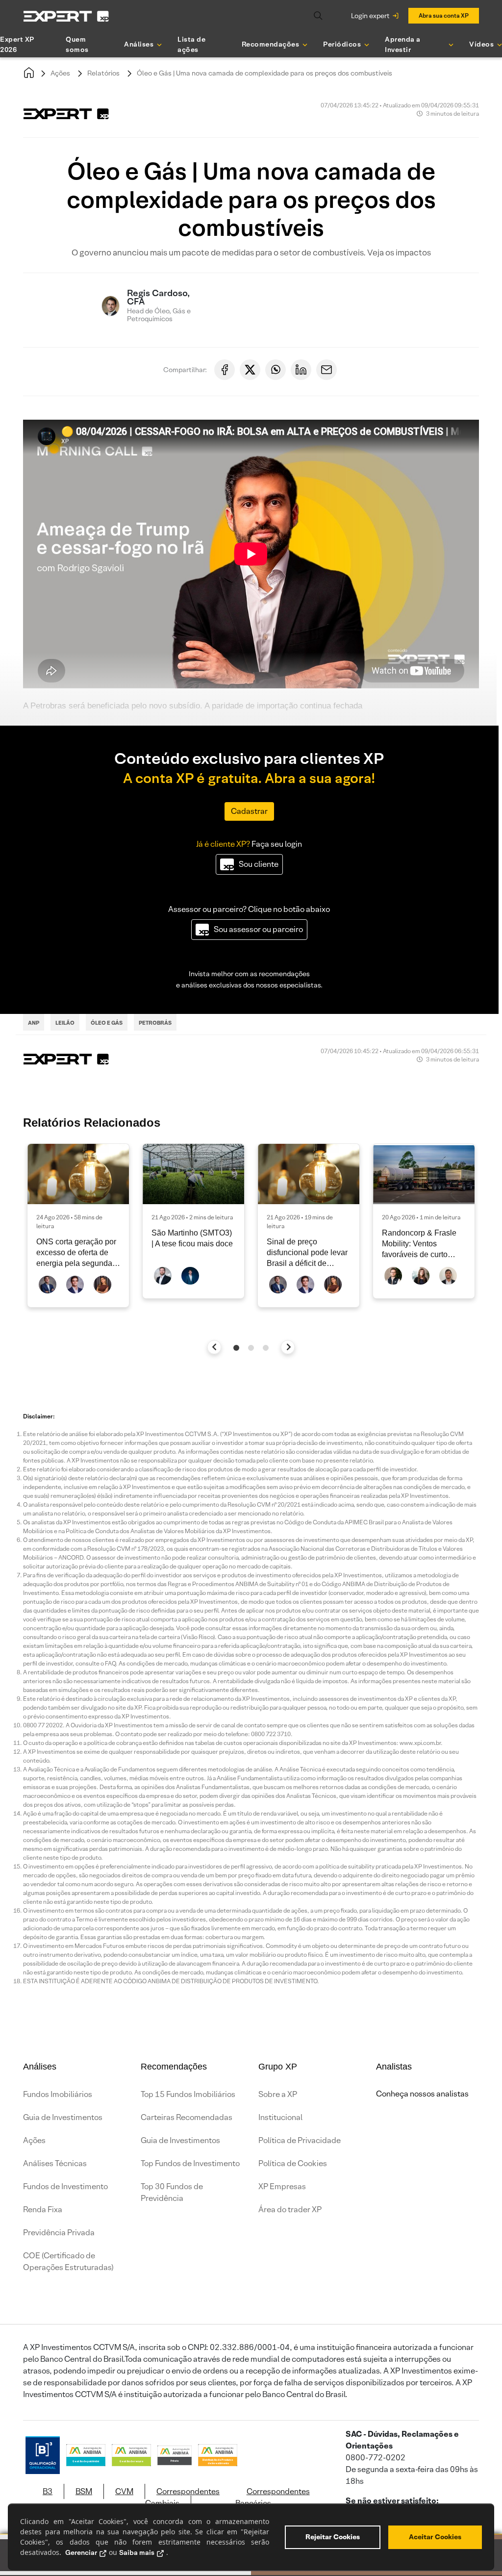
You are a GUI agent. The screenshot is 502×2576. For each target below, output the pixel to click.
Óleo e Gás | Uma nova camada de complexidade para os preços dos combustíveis (264, 73)
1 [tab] (236, 1348)
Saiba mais (137, 2552)
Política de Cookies (293, 2163)
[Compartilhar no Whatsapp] (276, 370)
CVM (124, 2491)
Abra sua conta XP (444, 15)
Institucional (280, 2117)
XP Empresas (282, 2186)
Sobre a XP (278, 2094)
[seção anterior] (214, 1347)
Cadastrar (249, 811)
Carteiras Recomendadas (187, 2117)
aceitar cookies (435, 2537)
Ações (60, 73)
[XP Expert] (66, 16)
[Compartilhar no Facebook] (225, 370)
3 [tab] (266, 1348)
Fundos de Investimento (65, 2186)
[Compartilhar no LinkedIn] (301, 370)
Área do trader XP (290, 2210)
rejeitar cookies (333, 2537)
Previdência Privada (59, 2233)
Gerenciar (81, 2552)
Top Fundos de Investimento (190, 2163)
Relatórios (103, 73)
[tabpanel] (78, 1225)
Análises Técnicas (55, 2163)
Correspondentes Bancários (273, 2497)
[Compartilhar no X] (250, 370)
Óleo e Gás (107, 1023)
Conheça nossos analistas (422, 2094)
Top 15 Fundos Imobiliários (188, 2094)
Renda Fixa (43, 2210)
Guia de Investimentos (63, 2117)
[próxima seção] (288, 1347)
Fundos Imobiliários (58, 2094)
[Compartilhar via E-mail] (326, 370)
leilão (65, 1023)
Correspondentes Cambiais (182, 2497)
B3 (48, 2491)
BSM (84, 2491)
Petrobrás (155, 1023)
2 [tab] (251, 1348)
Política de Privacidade (300, 2140)
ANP (34, 1023)
